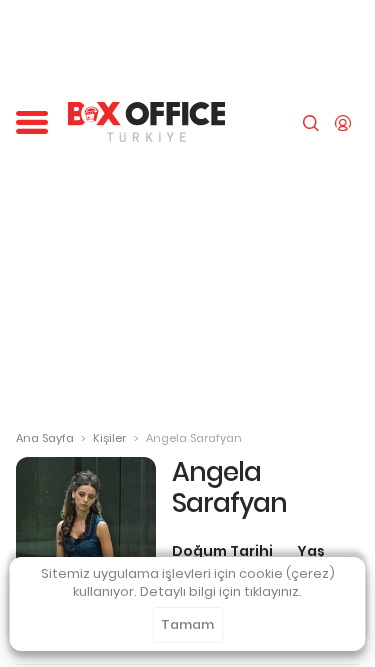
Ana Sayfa (45, 438)
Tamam (187, 624)
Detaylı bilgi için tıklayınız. (221, 591)
